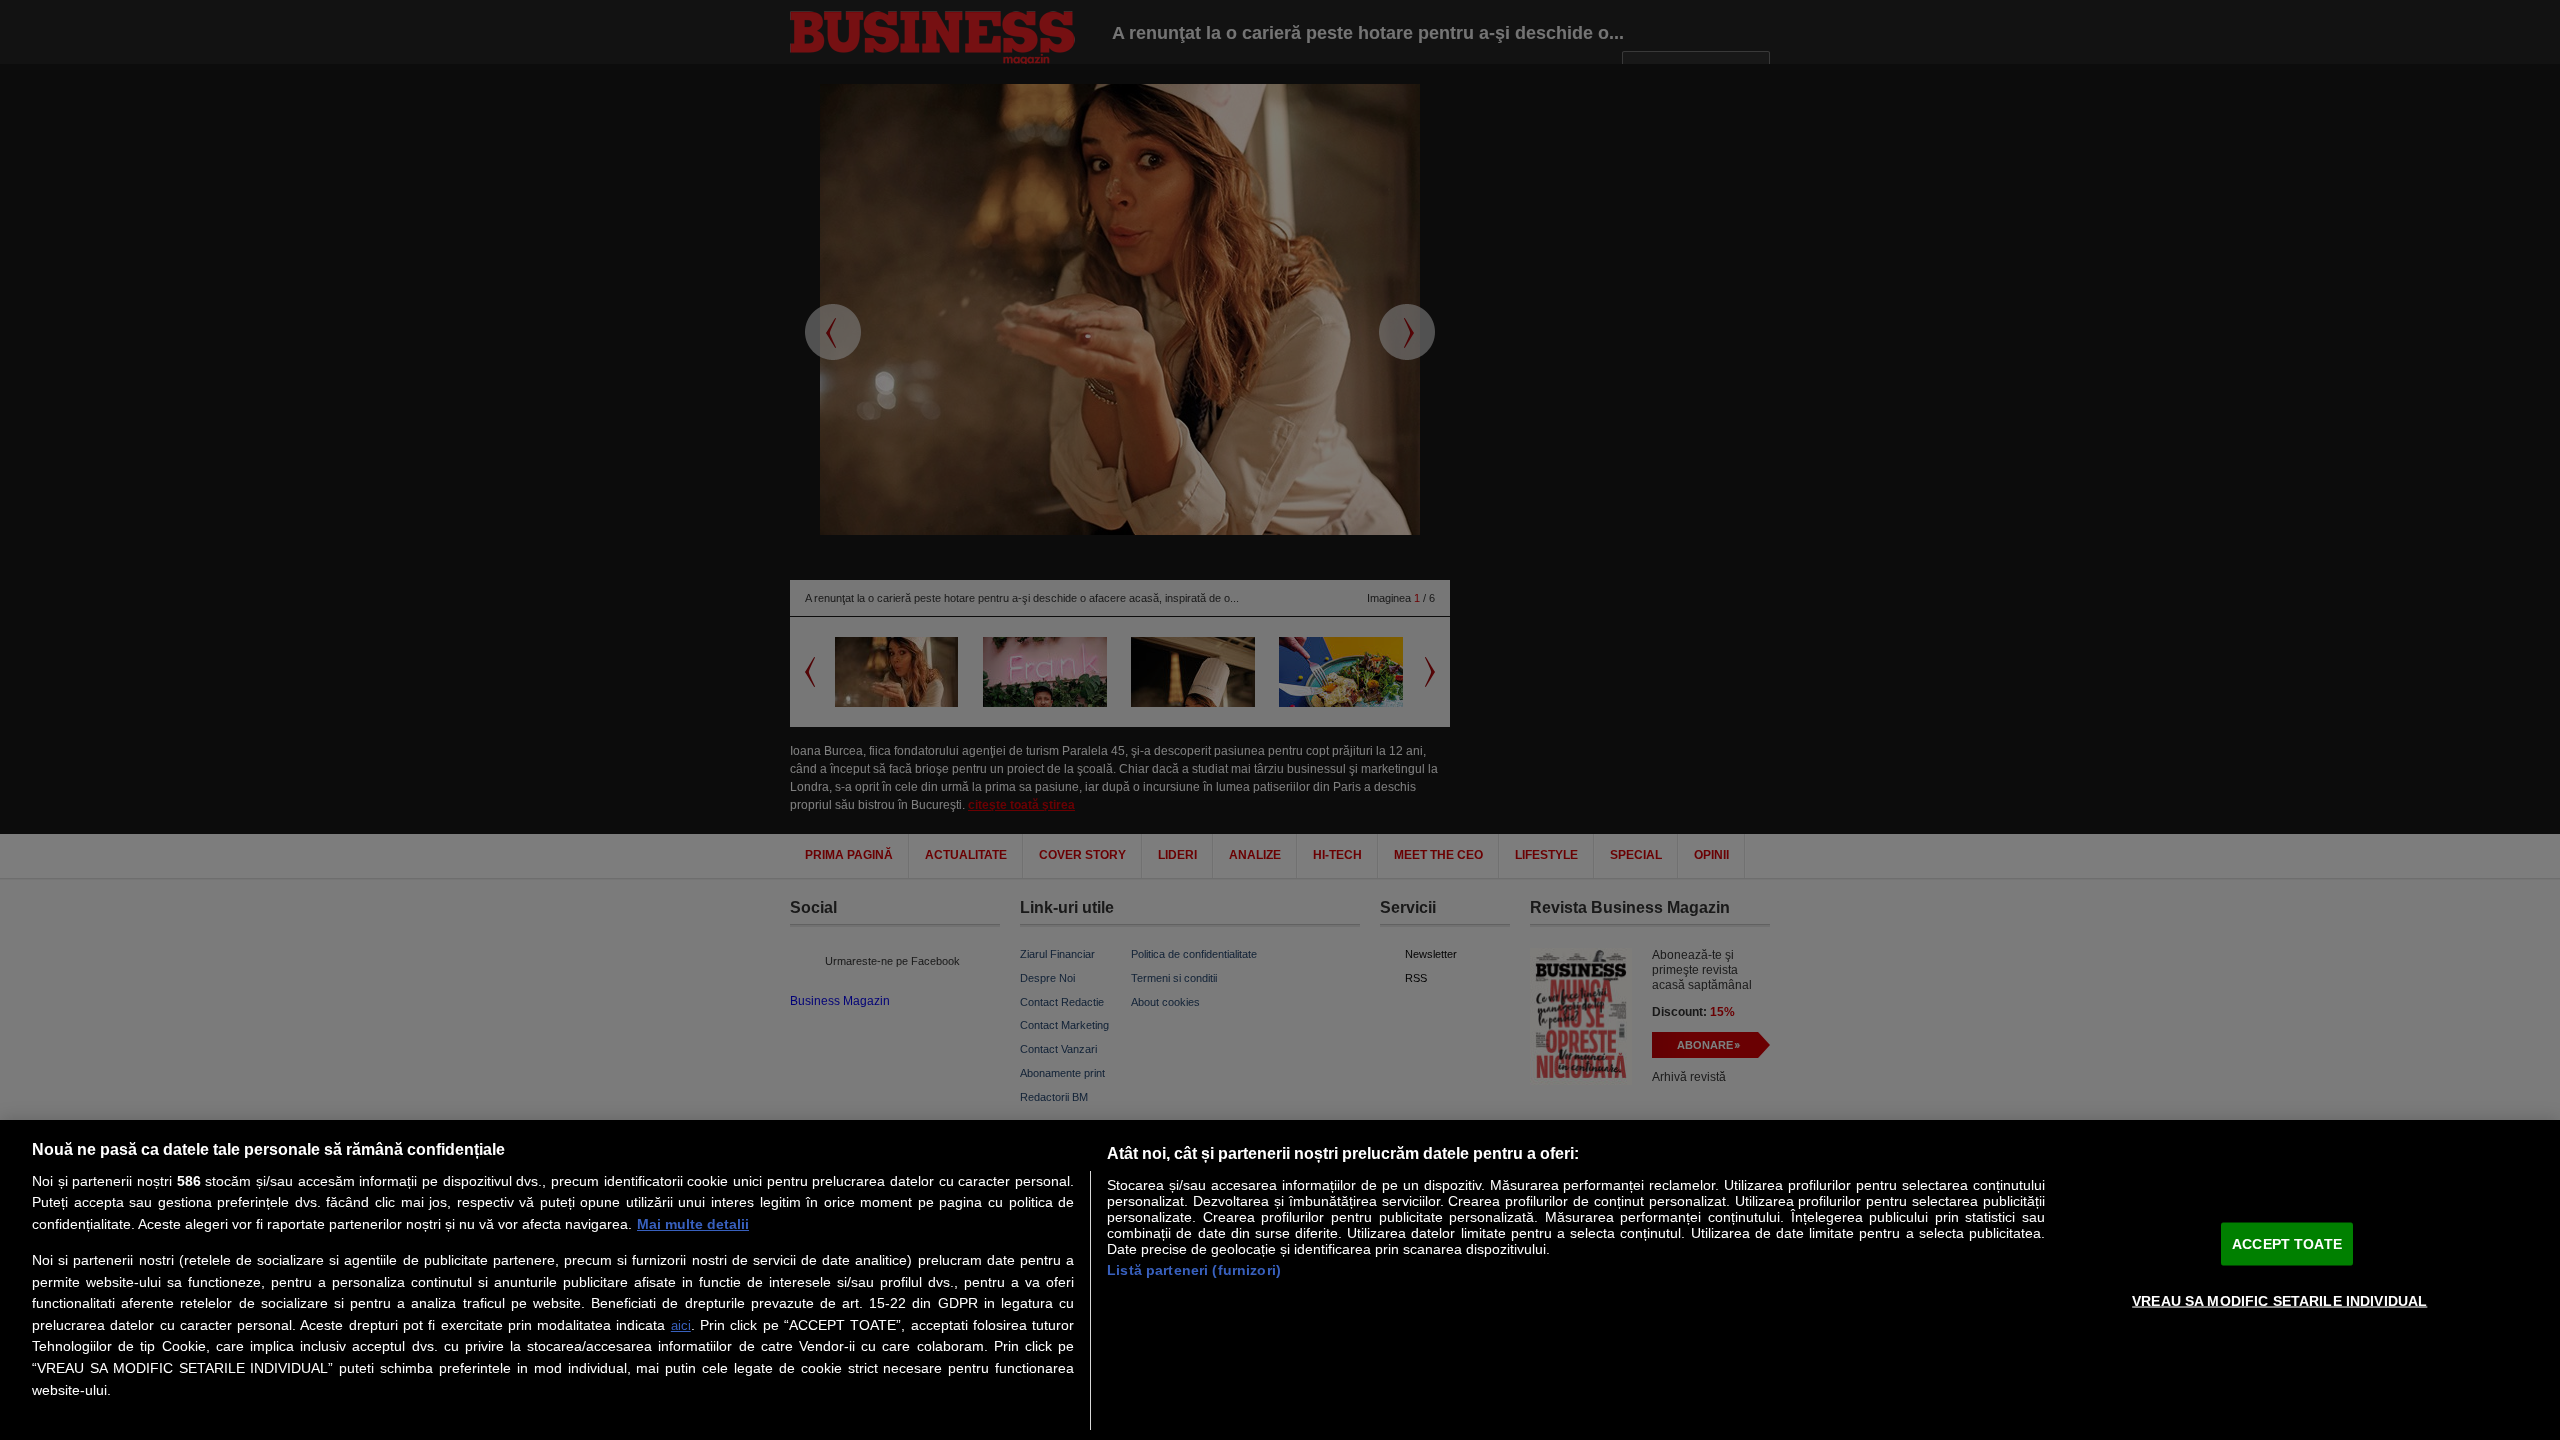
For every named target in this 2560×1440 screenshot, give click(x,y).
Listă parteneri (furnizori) (1194, 1270)
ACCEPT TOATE (2287, 1243)
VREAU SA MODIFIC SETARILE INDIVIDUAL (2279, 1300)
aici (681, 1325)
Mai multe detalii (693, 1224)
